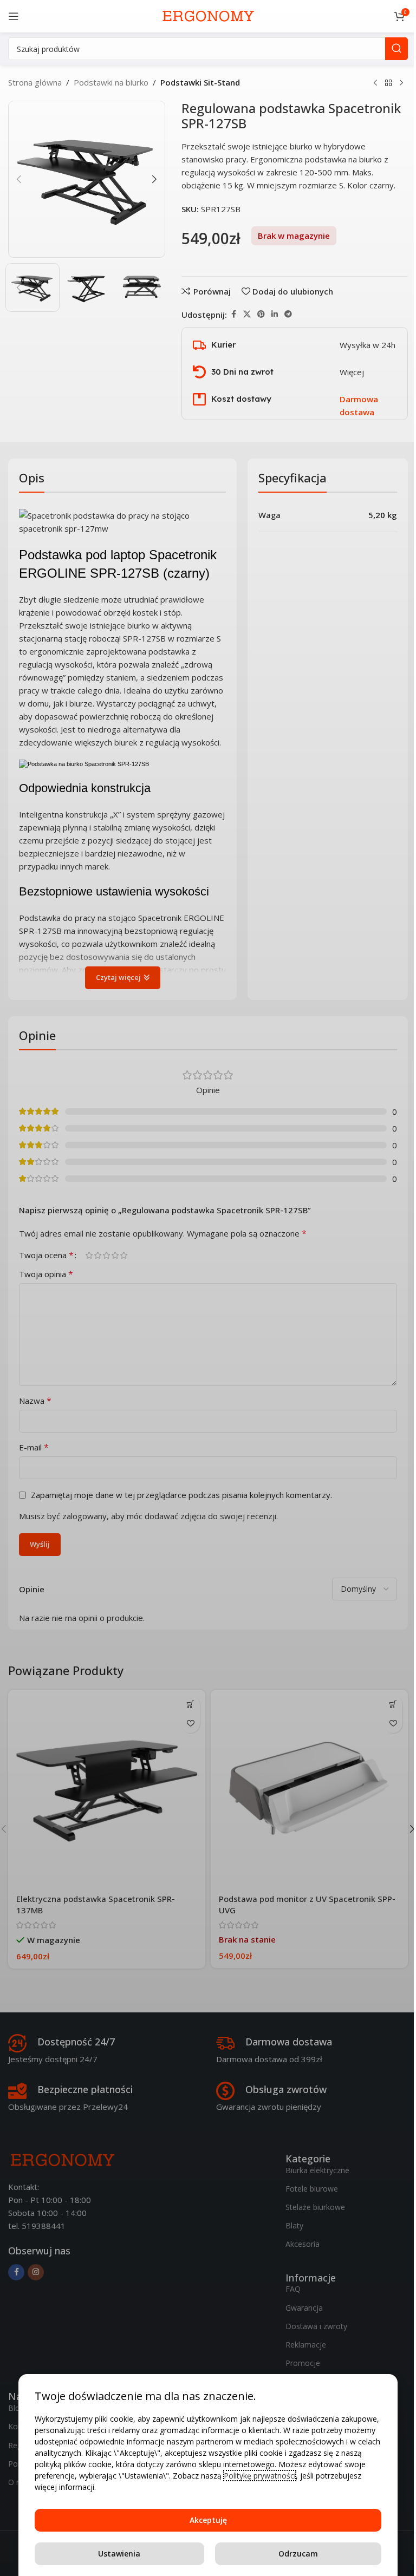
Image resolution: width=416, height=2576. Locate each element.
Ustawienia (119, 2554)
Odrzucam (298, 2554)
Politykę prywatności (260, 2476)
